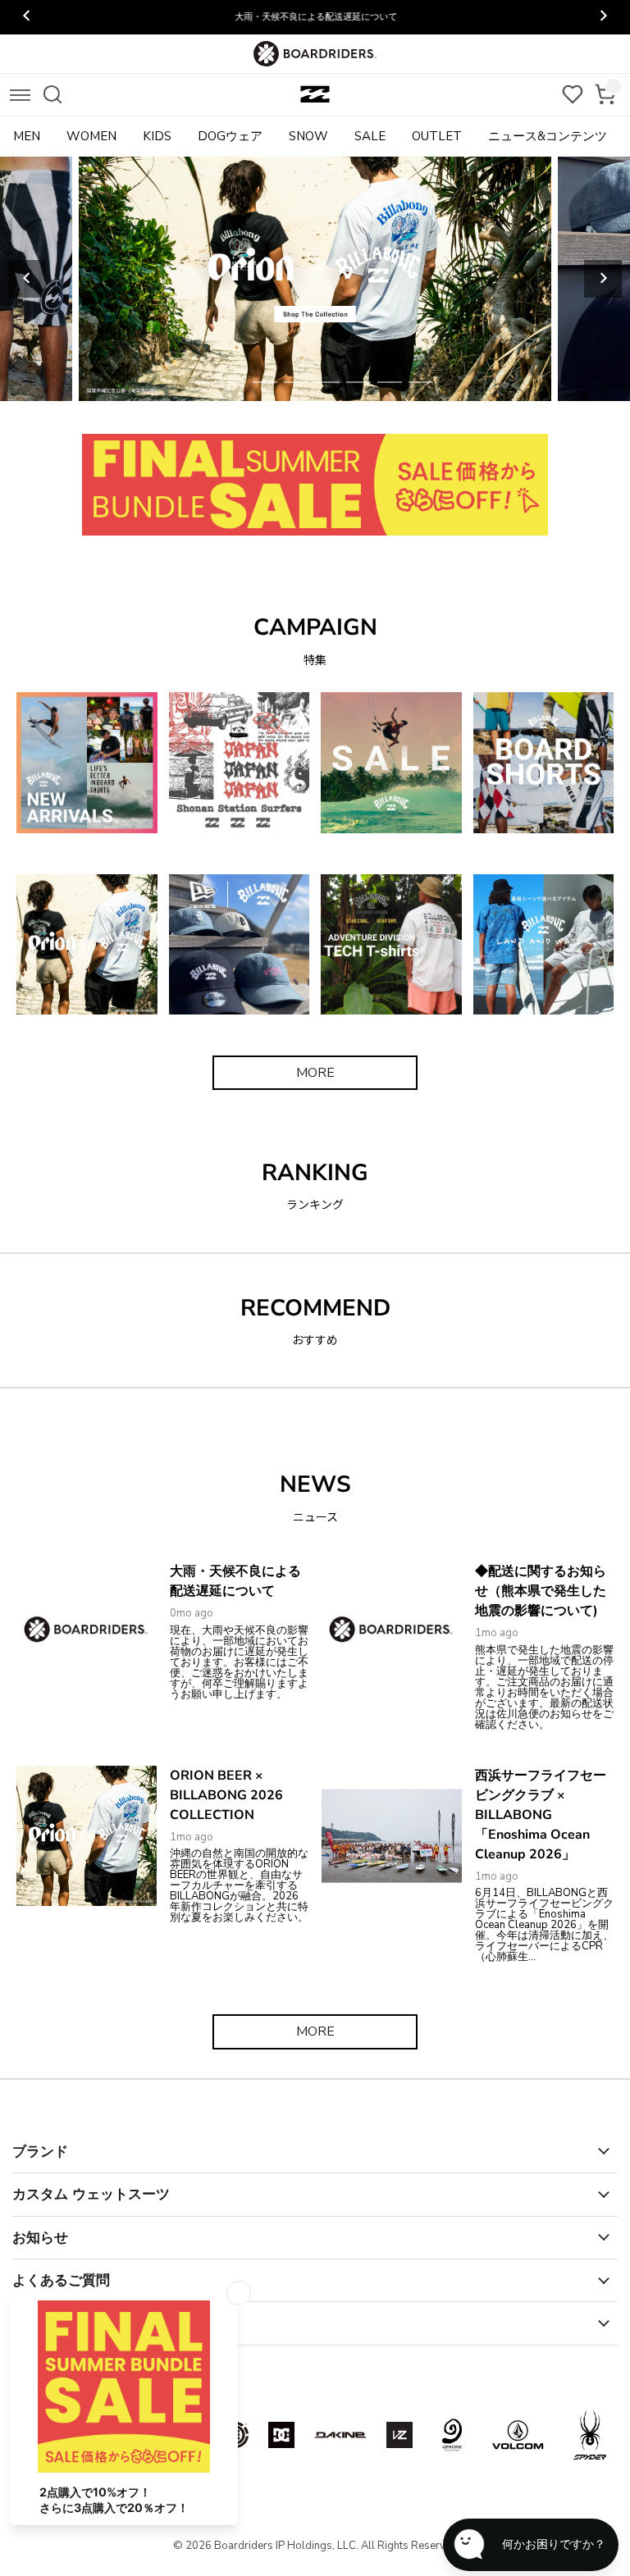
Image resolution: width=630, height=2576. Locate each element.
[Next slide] (603, 279)
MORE (315, 1073)
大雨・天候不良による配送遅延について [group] (315, 17)
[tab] (203, 382)
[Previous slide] (27, 279)
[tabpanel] (315, 279)
